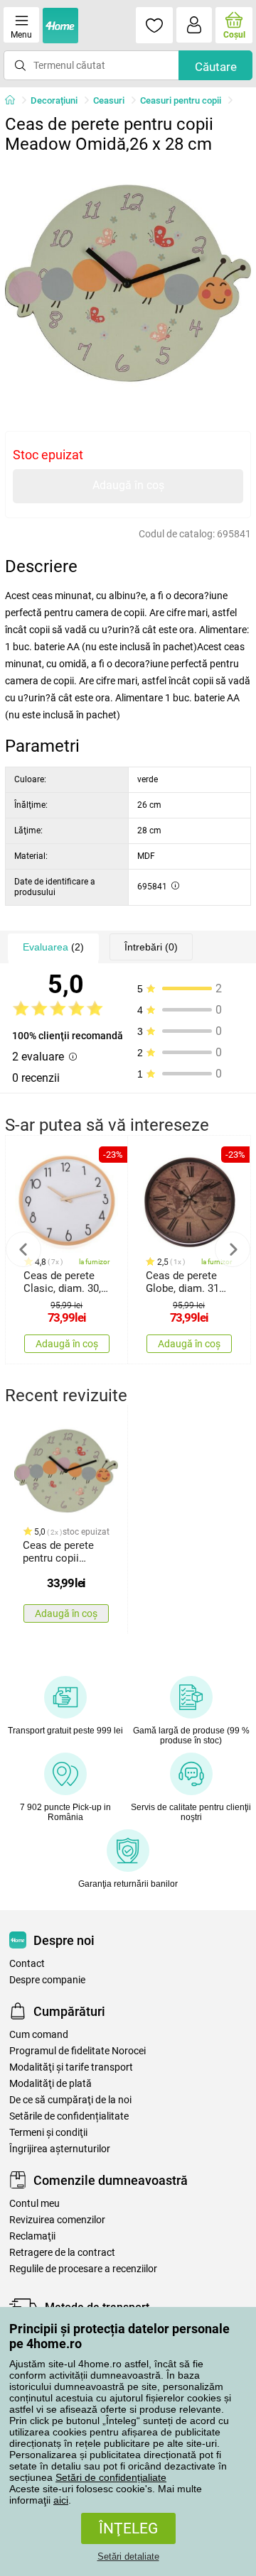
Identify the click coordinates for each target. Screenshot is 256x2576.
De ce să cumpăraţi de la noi (70, 2100)
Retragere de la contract (62, 2253)
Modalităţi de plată (50, 2084)
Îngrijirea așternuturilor (60, 2149)
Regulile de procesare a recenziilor (83, 2269)
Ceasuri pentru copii (181, 100)
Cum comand (39, 2035)
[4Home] (15, 101)
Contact (27, 1964)
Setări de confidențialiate (111, 2477)
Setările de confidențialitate (69, 2116)
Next (233, 1249)
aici (61, 2500)
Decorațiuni (54, 100)
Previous (23, 1249)
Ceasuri (109, 100)
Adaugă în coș (128, 485)
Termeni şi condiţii (48, 2133)
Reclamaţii (32, 2236)
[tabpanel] (128, 283)
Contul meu (34, 2204)
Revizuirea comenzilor (57, 2220)
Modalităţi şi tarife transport (71, 2067)
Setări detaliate (128, 2556)
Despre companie (47, 1980)
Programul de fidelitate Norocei (78, 2051)
